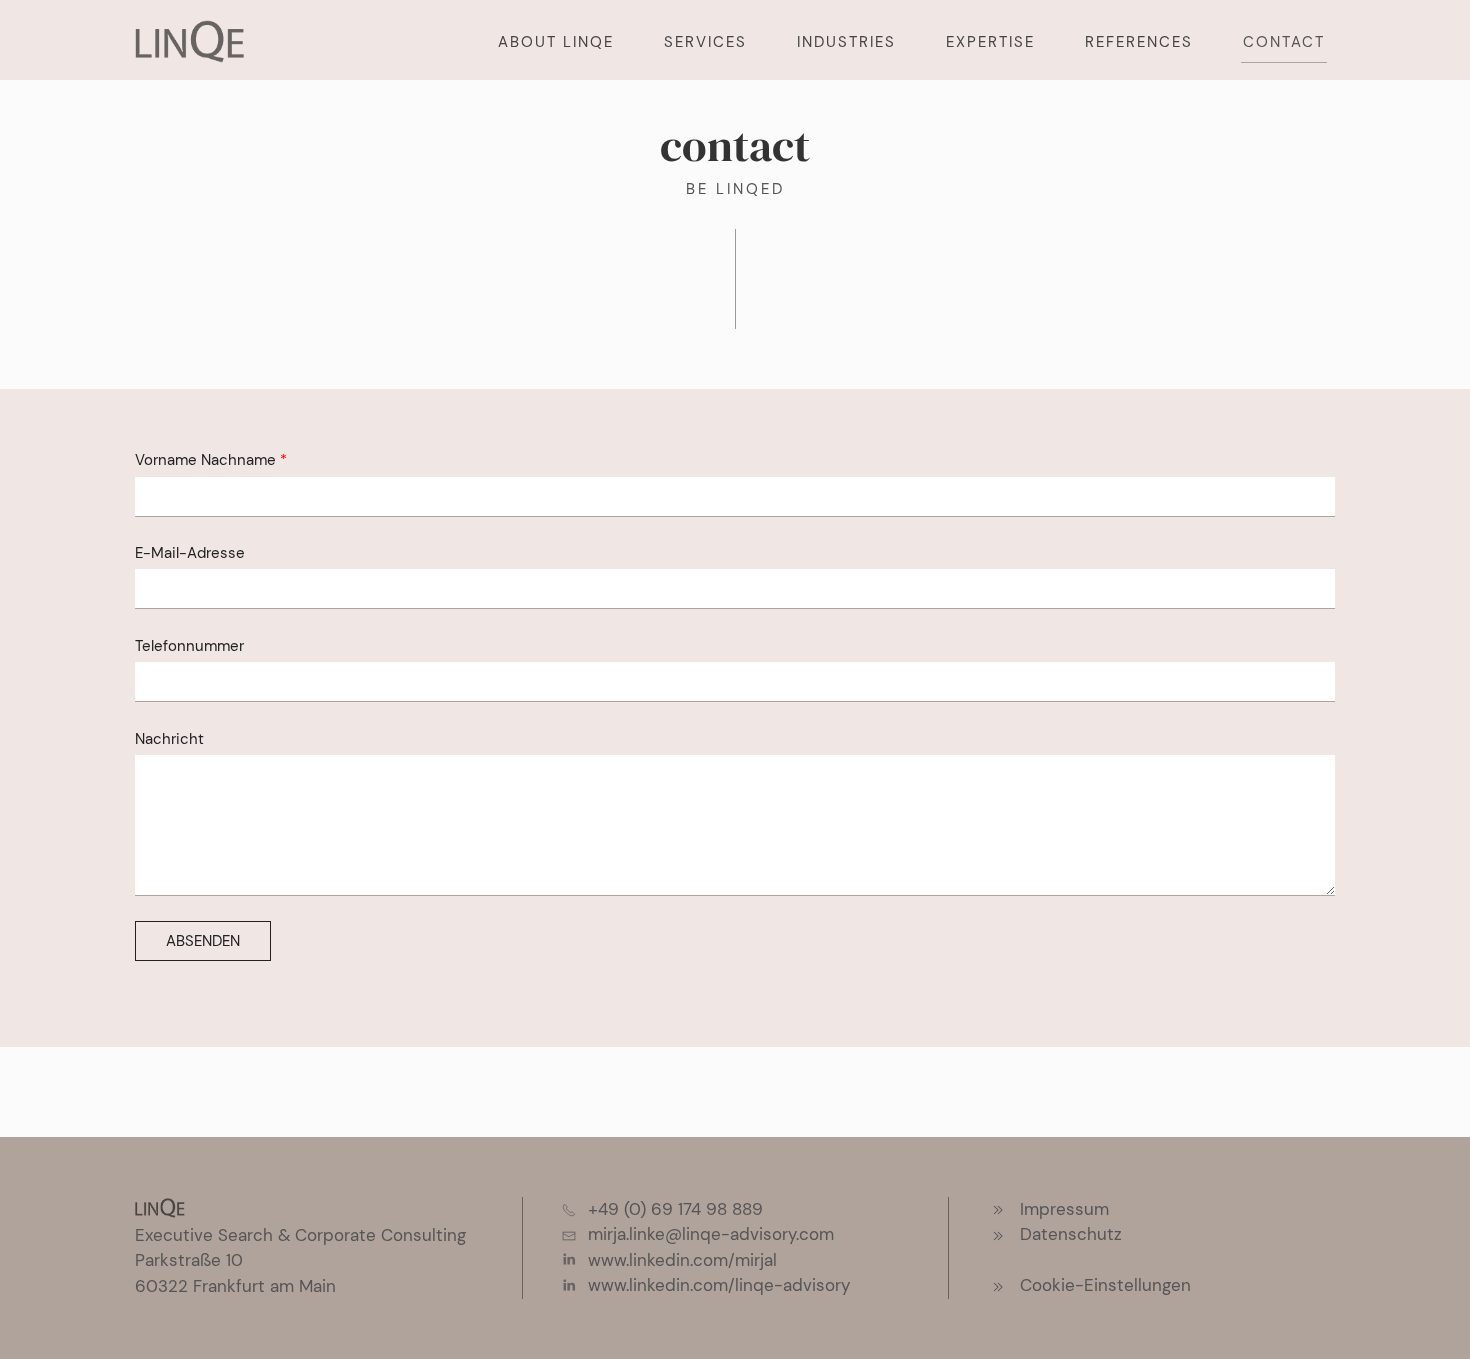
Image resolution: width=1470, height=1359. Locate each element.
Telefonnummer (189, 646)
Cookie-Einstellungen (1105, 1285)
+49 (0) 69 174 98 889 (675, 1209)
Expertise (990, 42)
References (1139, 42)
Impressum (1064, 1209)
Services (705, 42)
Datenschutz (1071, 1234)
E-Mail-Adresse (190, 553)
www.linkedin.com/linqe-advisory (719, 1285)
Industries (846, 42)
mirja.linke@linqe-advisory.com (711, 1234)
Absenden (203, 941)
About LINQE (556, 42)
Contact (1284, 42)
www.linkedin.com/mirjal (682, 1260)
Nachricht (169, 739)
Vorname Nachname (205, 460)
